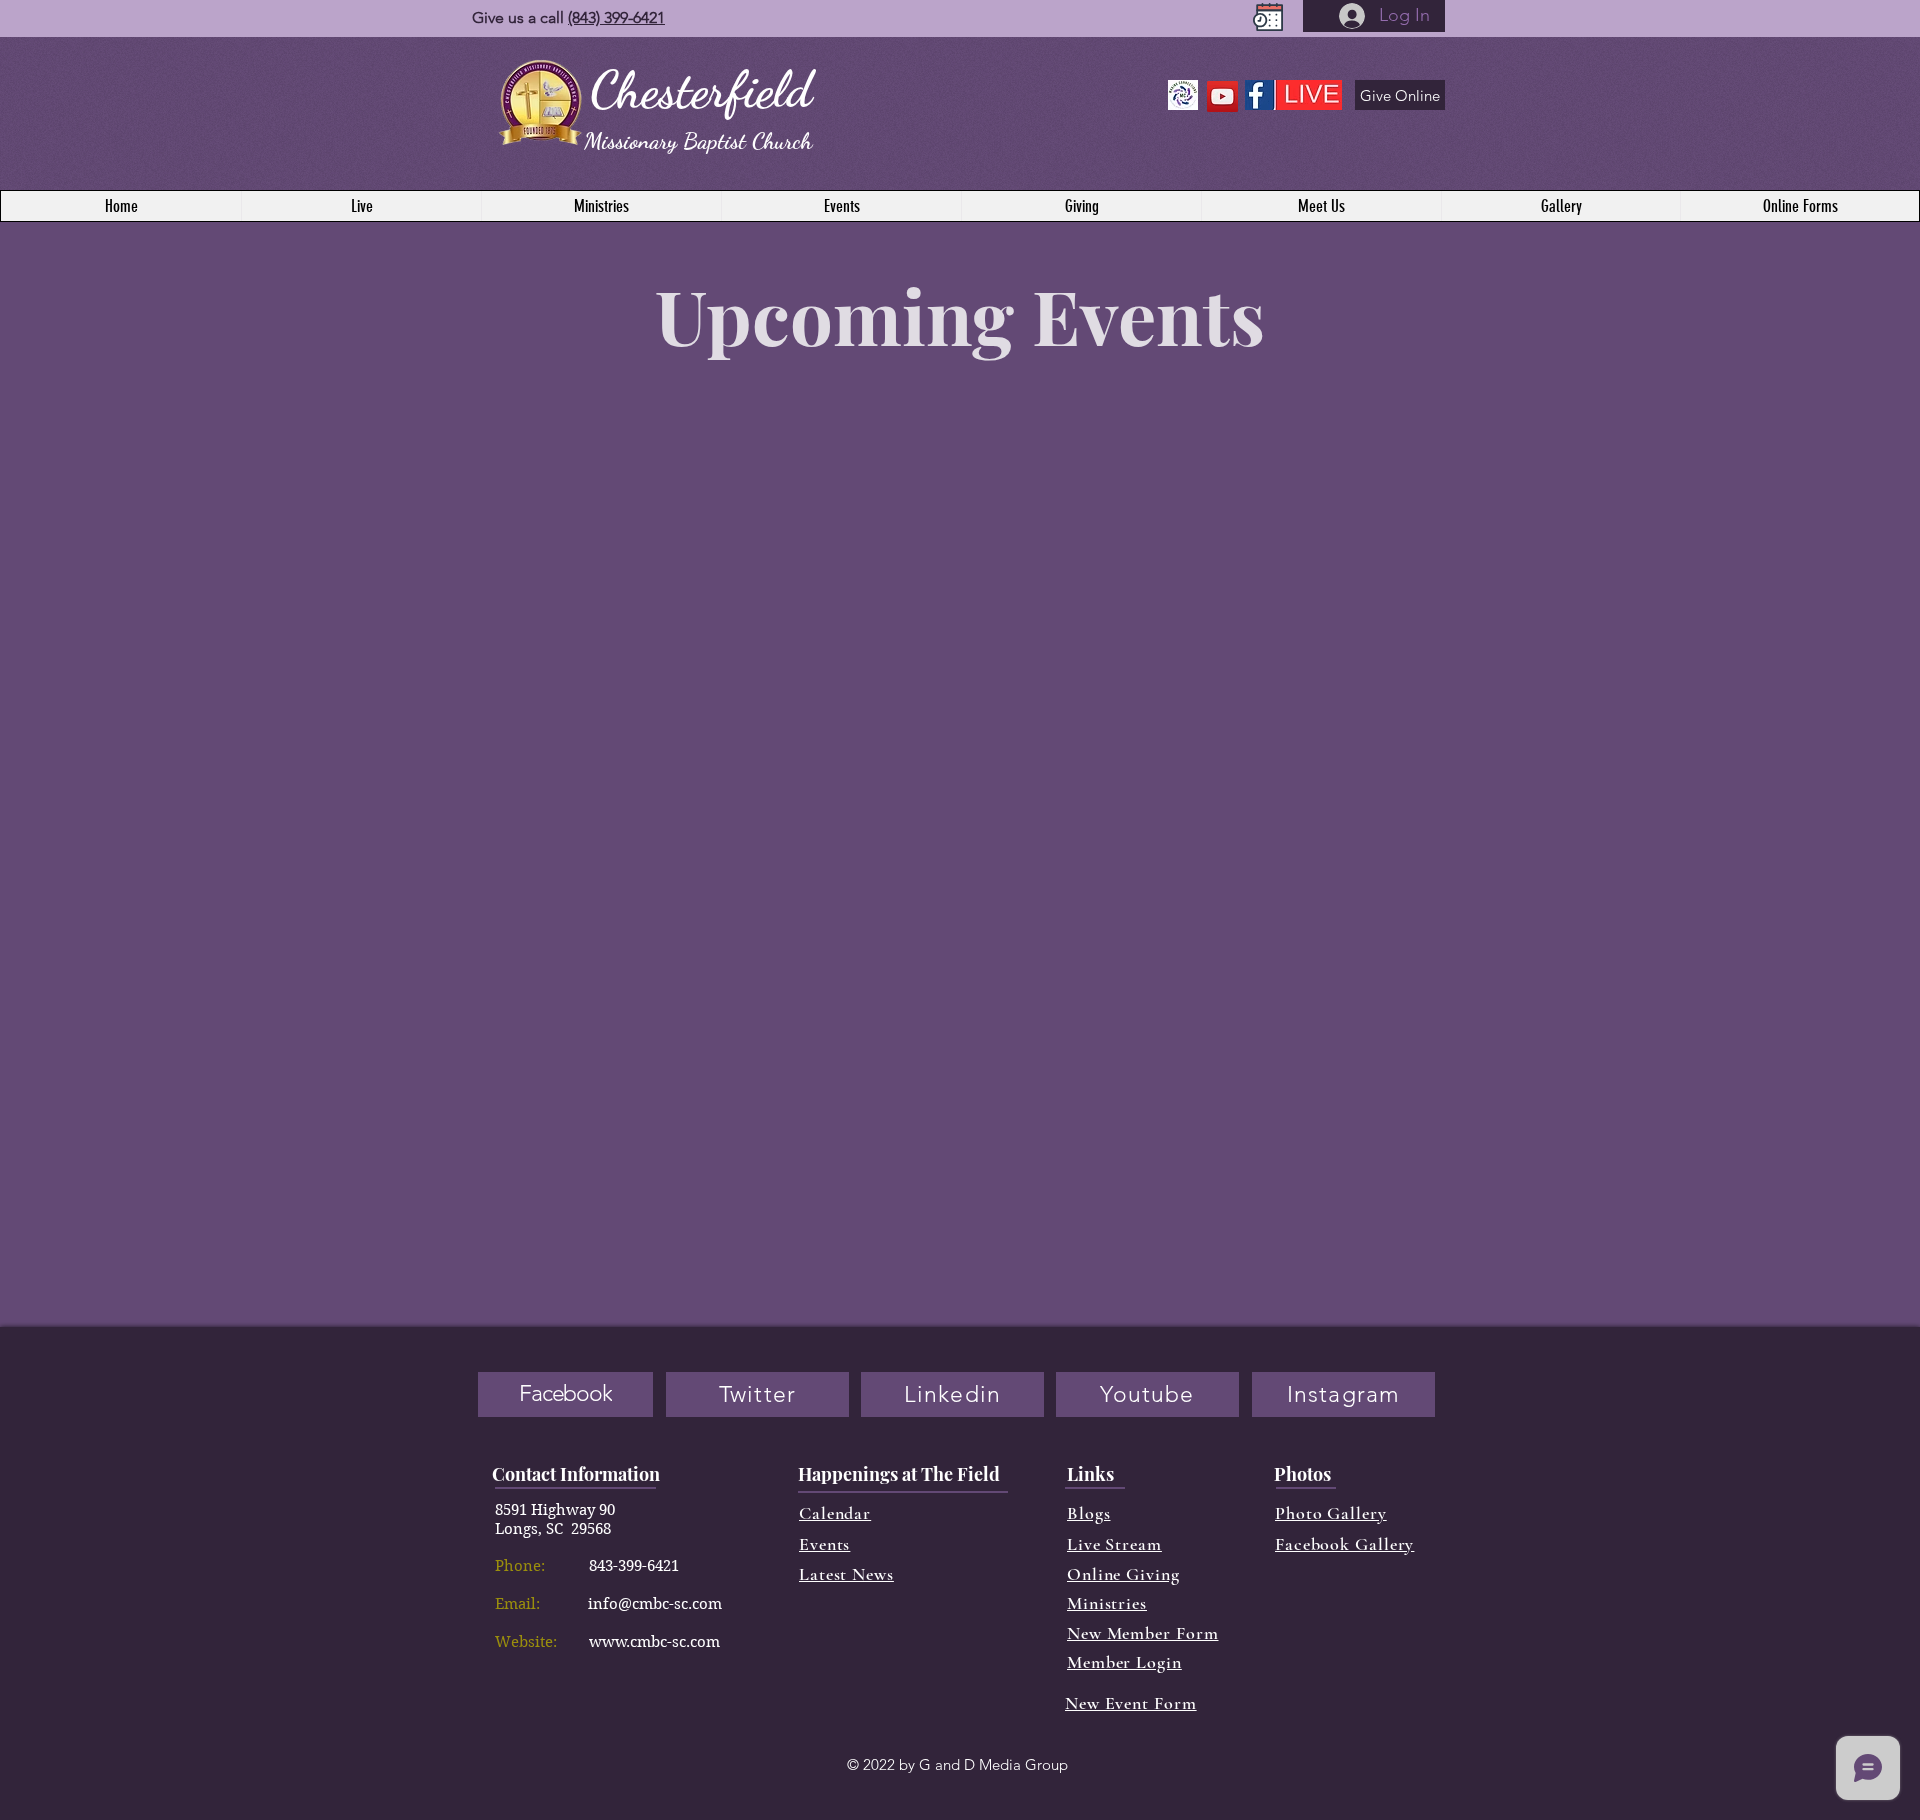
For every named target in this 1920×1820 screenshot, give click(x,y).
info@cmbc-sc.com (655, 1604)
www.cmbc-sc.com (654, 1642)
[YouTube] (1222, 96)
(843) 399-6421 (616, 17)
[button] (1799, 206)
